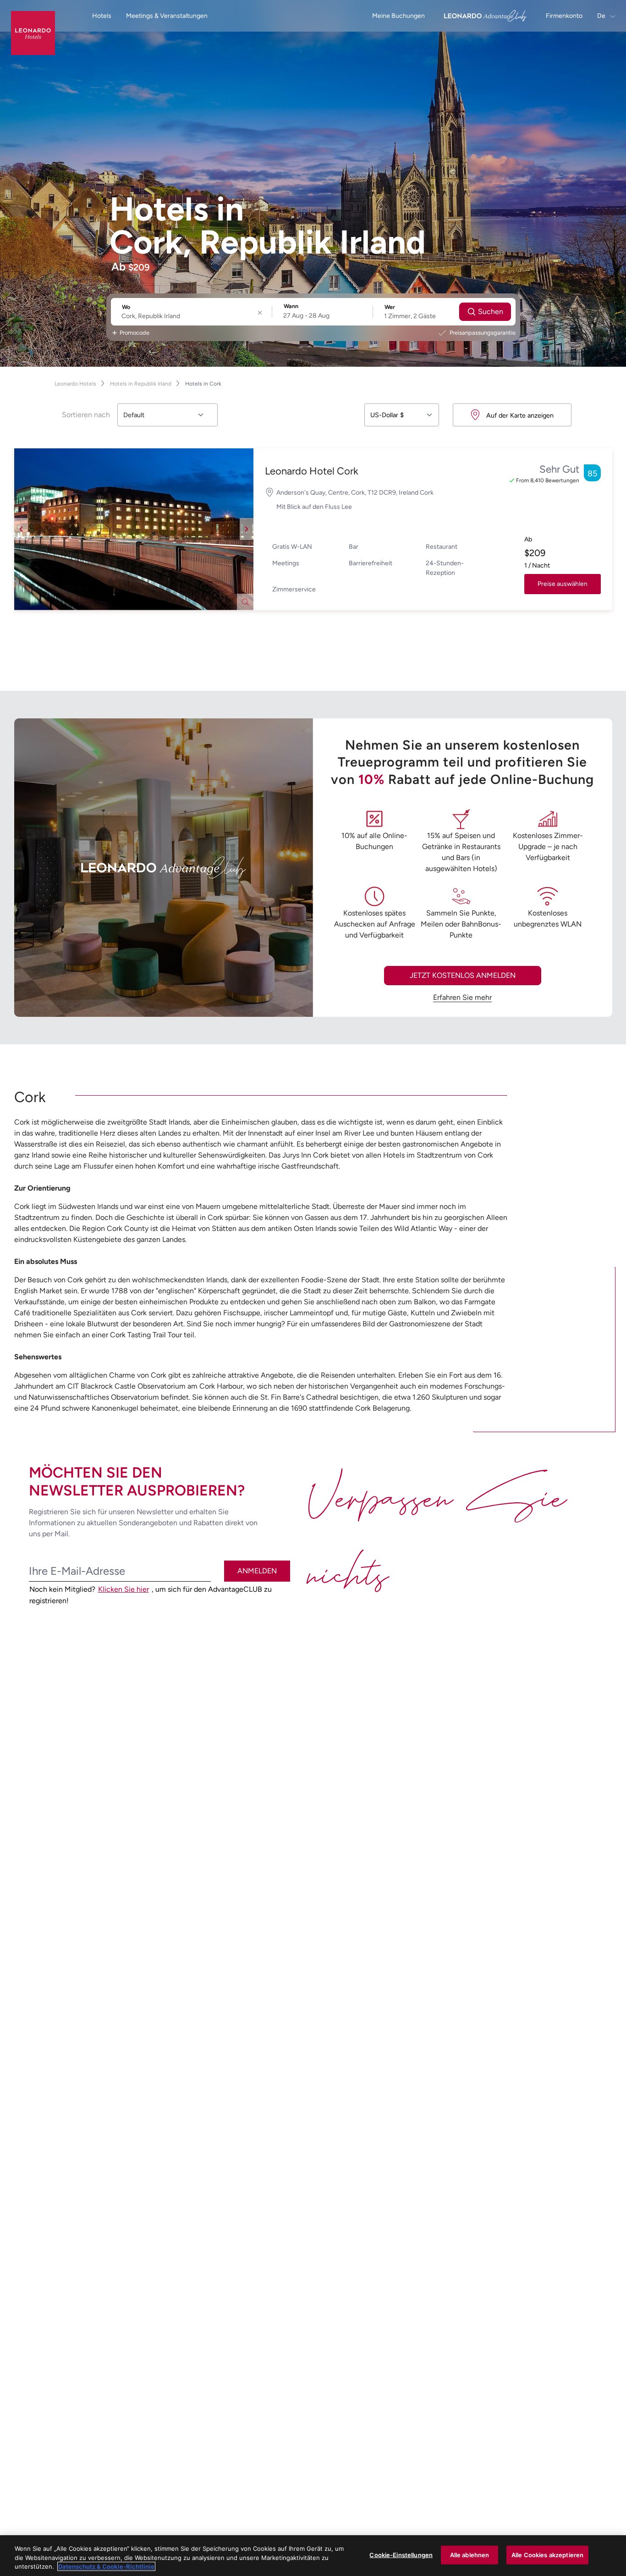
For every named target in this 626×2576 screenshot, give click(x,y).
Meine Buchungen (398, 16)
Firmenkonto (564, 16)
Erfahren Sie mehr (462, 997)
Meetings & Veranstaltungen (167, 16)
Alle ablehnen (470, 2554)
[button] (134, 529)
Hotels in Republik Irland (141, 384)
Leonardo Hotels (75, 384)
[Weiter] (247, 529)
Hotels (102, 16)
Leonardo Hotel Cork (312, 471)
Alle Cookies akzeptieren (547, 2554)
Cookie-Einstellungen (401, 2554)
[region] (313, 2556)
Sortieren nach (86, 415)
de (602, 16)
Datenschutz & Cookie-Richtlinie (106, 2566)
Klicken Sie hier (124, 1589)
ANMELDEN (257, 1571)
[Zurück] (21, 529)
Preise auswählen (563, 584)
